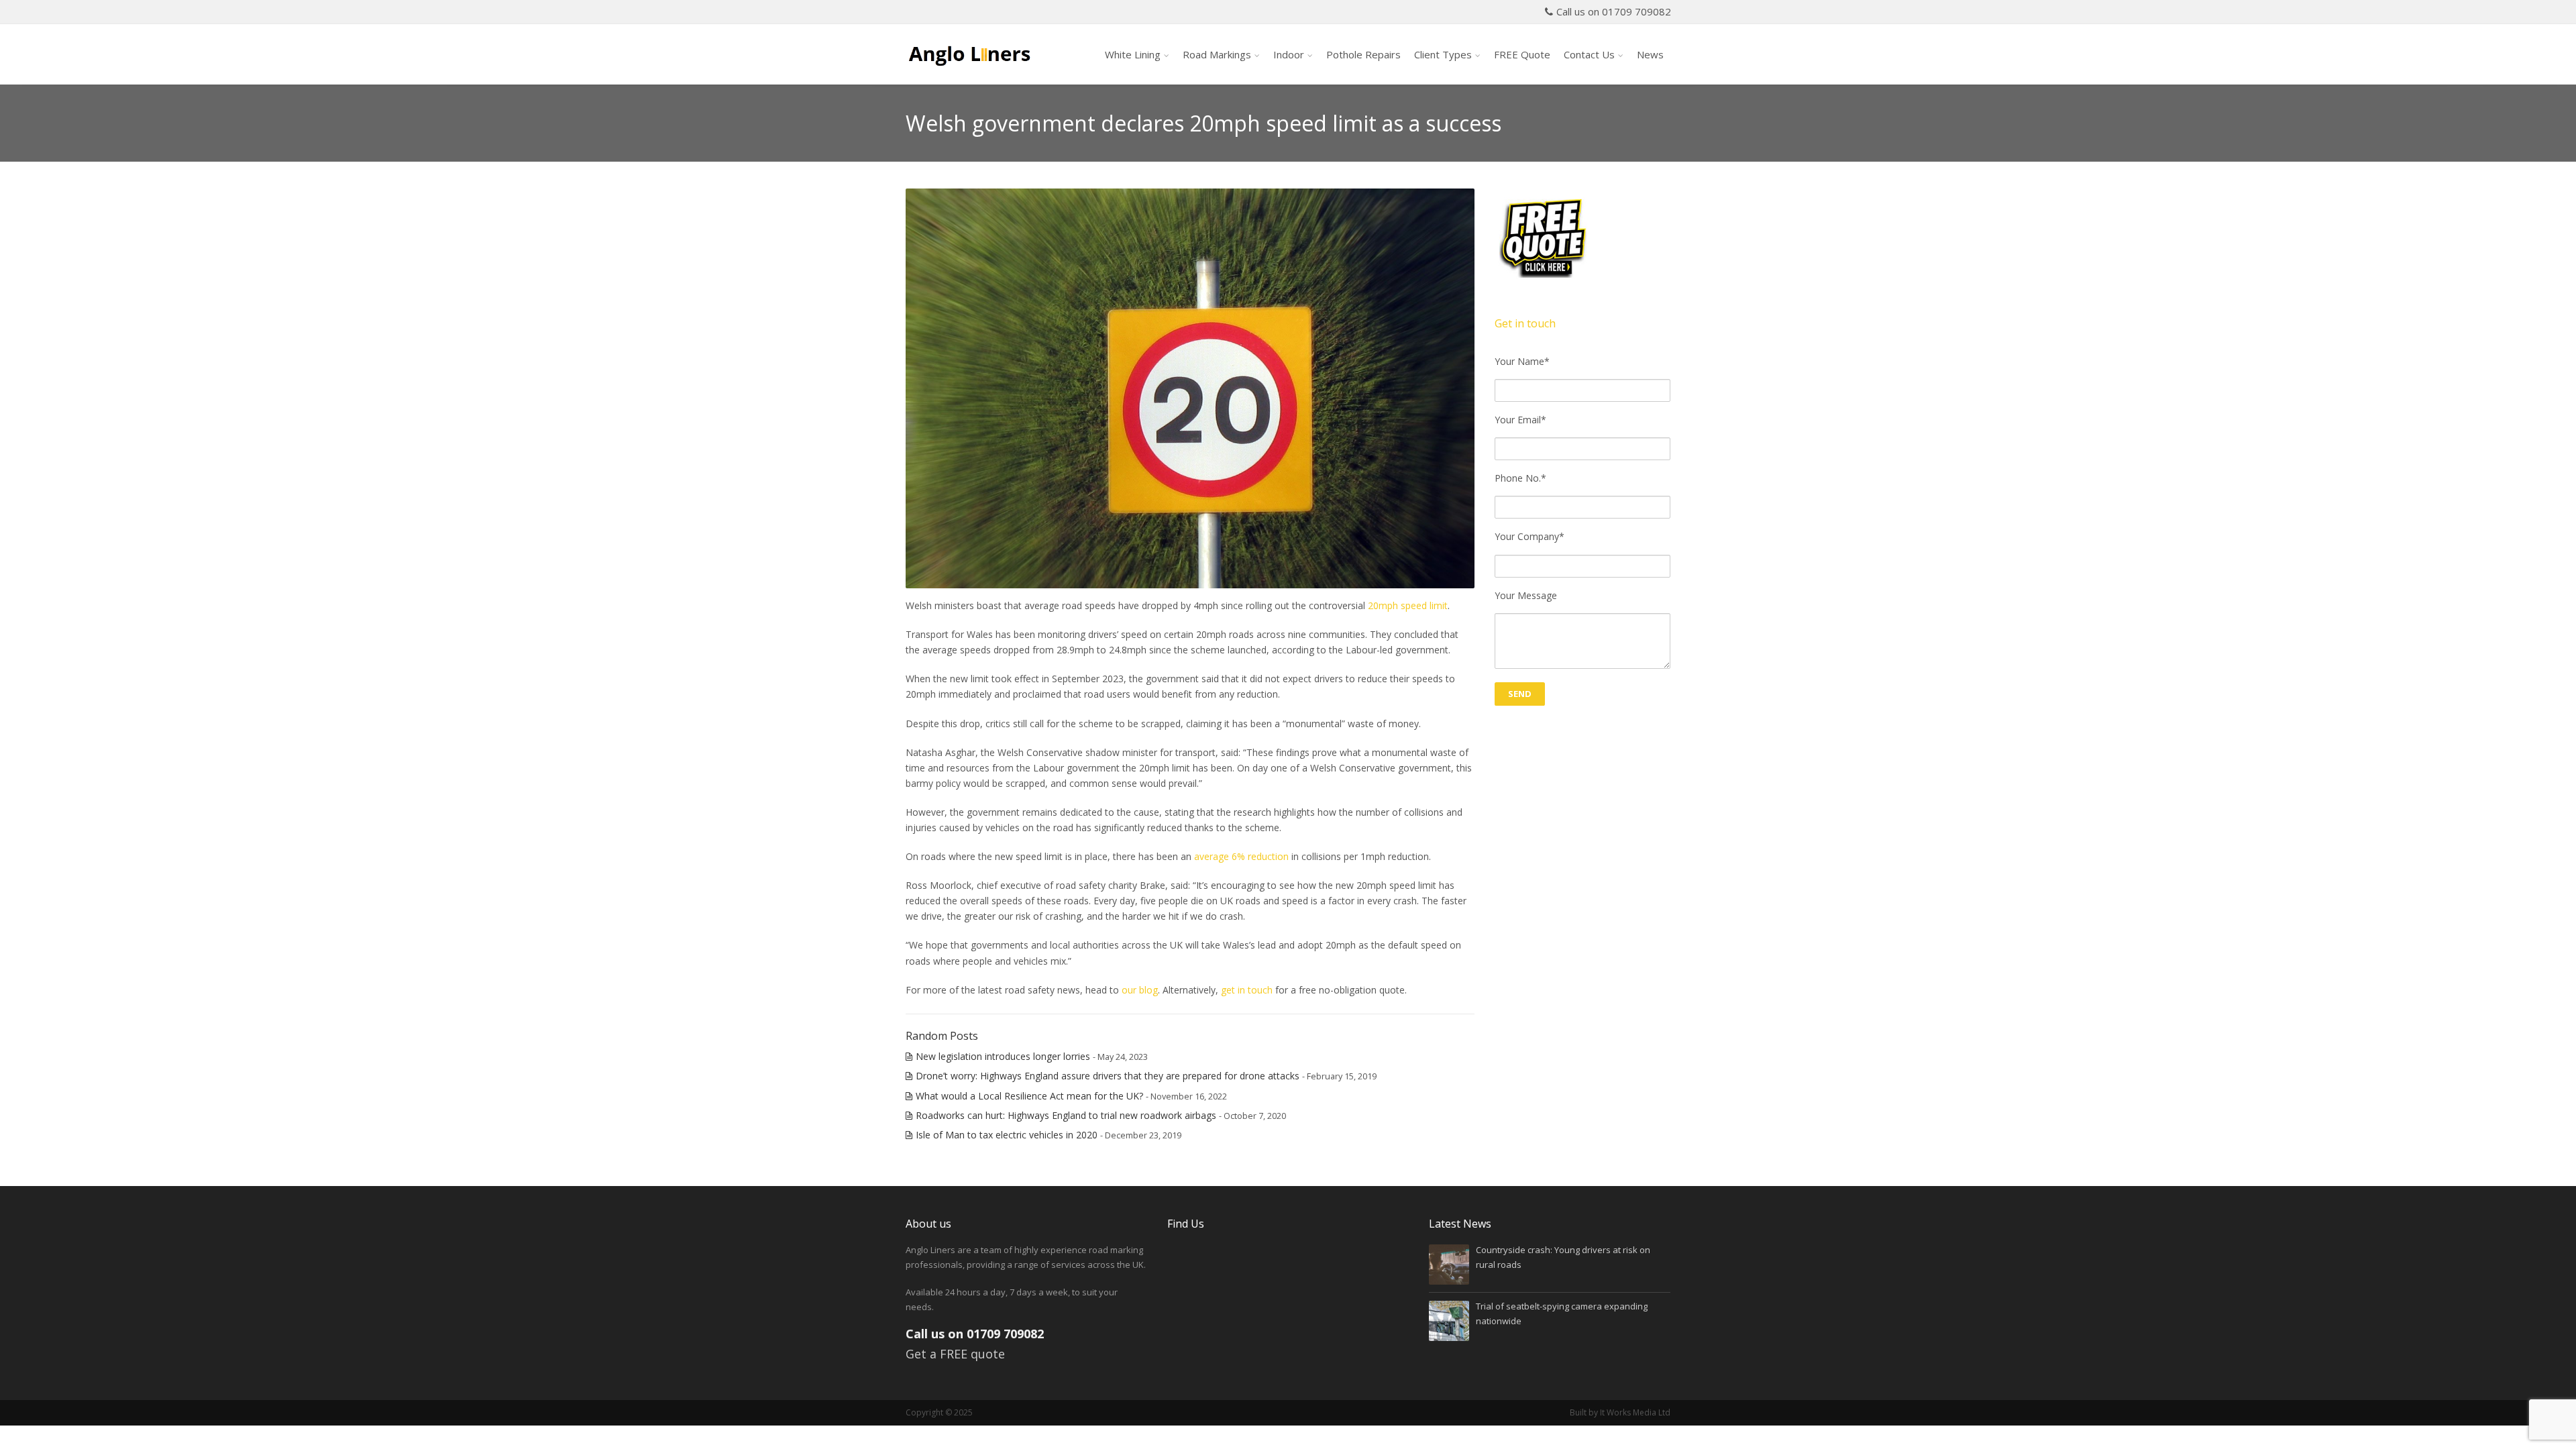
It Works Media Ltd (1635, 1412)
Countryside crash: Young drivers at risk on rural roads (1563, 1257)
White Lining (1133, 54)
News (1650, 54)
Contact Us (1589, 54)
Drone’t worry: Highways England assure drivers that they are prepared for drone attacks (1108, 1076)
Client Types (1443, 54)
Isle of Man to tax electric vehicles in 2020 (1007, 1135)
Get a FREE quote (955, 1354)
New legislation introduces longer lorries (1003, 1056)
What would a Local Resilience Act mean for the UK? (1029, 1096)
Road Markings (1217, 54)
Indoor (1289, 54)
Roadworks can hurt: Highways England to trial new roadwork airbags (1066, 1115)
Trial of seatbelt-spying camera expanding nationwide (1562, 1313)
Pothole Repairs (1363, 54)
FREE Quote (1522, 54)
